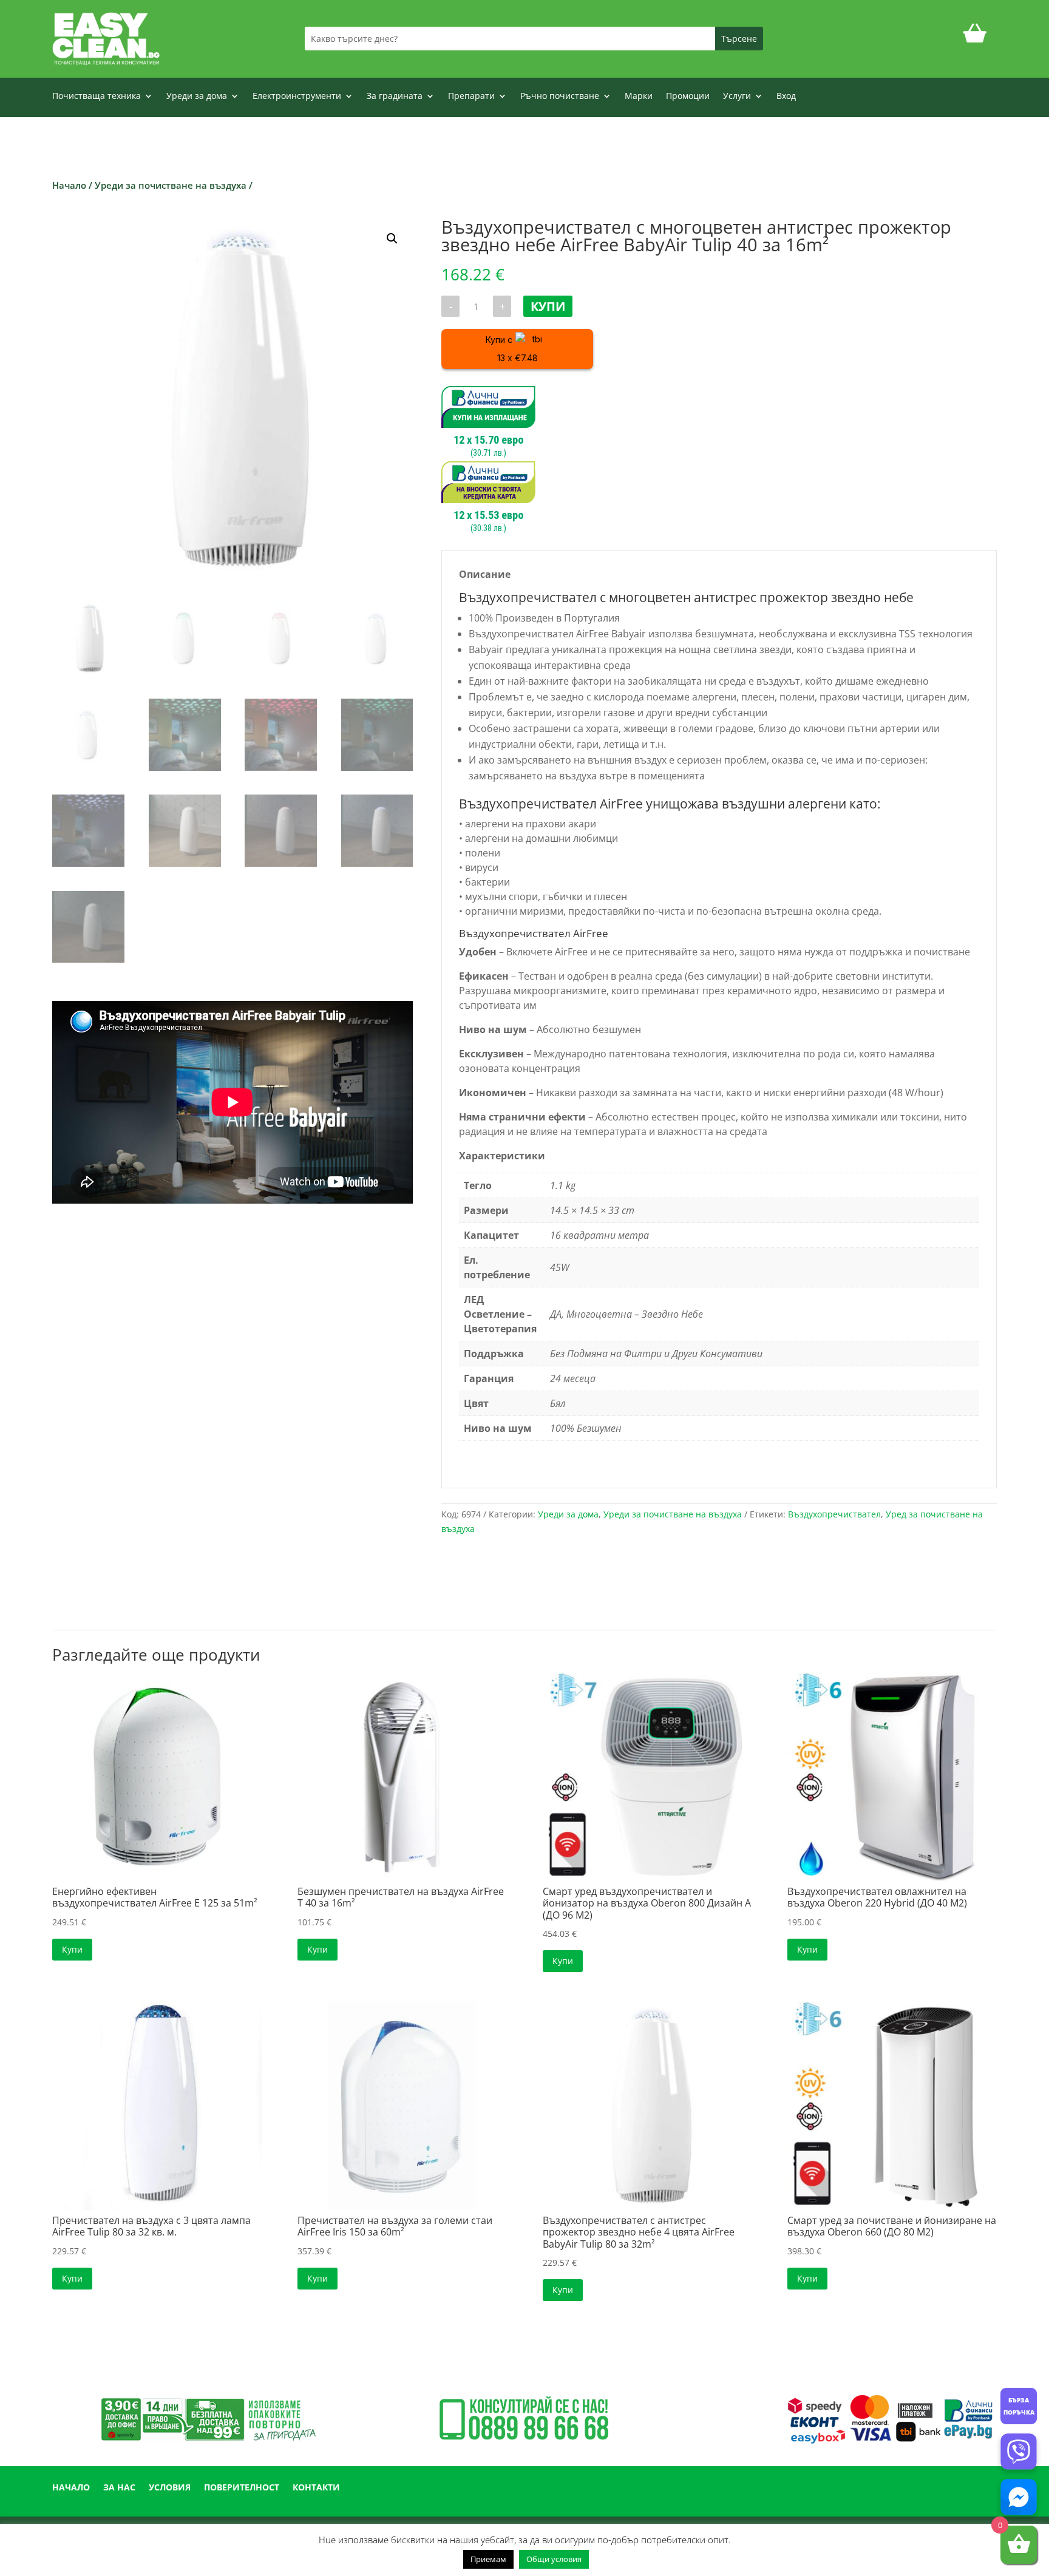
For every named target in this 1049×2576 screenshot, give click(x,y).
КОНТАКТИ (316, 2488)
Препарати (471, 97)
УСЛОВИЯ (170, 2488)
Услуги (737, 97)
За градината (395, 97)
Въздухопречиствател (834, 1514)
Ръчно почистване (560, 97)
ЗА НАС (119, 2488)
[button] (392, 239)
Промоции (688, 97)
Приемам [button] (488, 2559)
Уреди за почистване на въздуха (171, 185)
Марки (639, 97)
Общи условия (554, 2559)
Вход (786, 97)
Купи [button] (72, 1949)
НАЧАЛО (71, 2488)
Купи (548, 306)
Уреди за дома (197, 97)
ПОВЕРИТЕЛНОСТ (242, 2488)
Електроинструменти (297, 97)
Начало (69, 185)
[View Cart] (975, 39)
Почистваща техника (97, 97)
